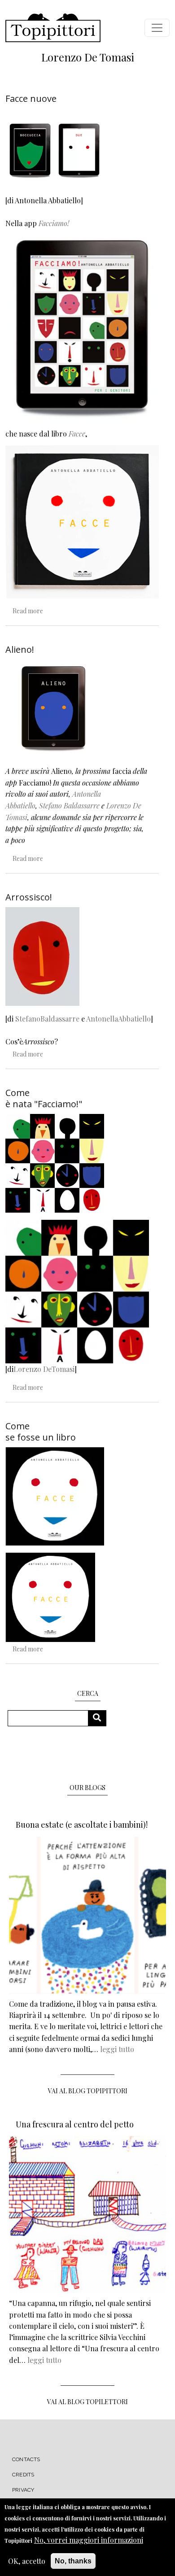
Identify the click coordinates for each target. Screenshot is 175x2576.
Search (100, 1718)
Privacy (23, 2490)
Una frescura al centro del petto (75, 2124)
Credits (23, 2475)
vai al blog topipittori (88, 2091)
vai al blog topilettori (87, 2402)
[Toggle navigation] (157, 28)
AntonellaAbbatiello (118, 1019)
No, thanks (73, 2561)
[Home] (53, 28)
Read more (28, 611)
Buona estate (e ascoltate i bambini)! (82, 1825)
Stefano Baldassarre (69, 806)
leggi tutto (117, 2049)
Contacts (26, 2459)
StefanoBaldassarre (47, 1019)
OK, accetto (27, 2561)
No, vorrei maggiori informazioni (89, 2540)
